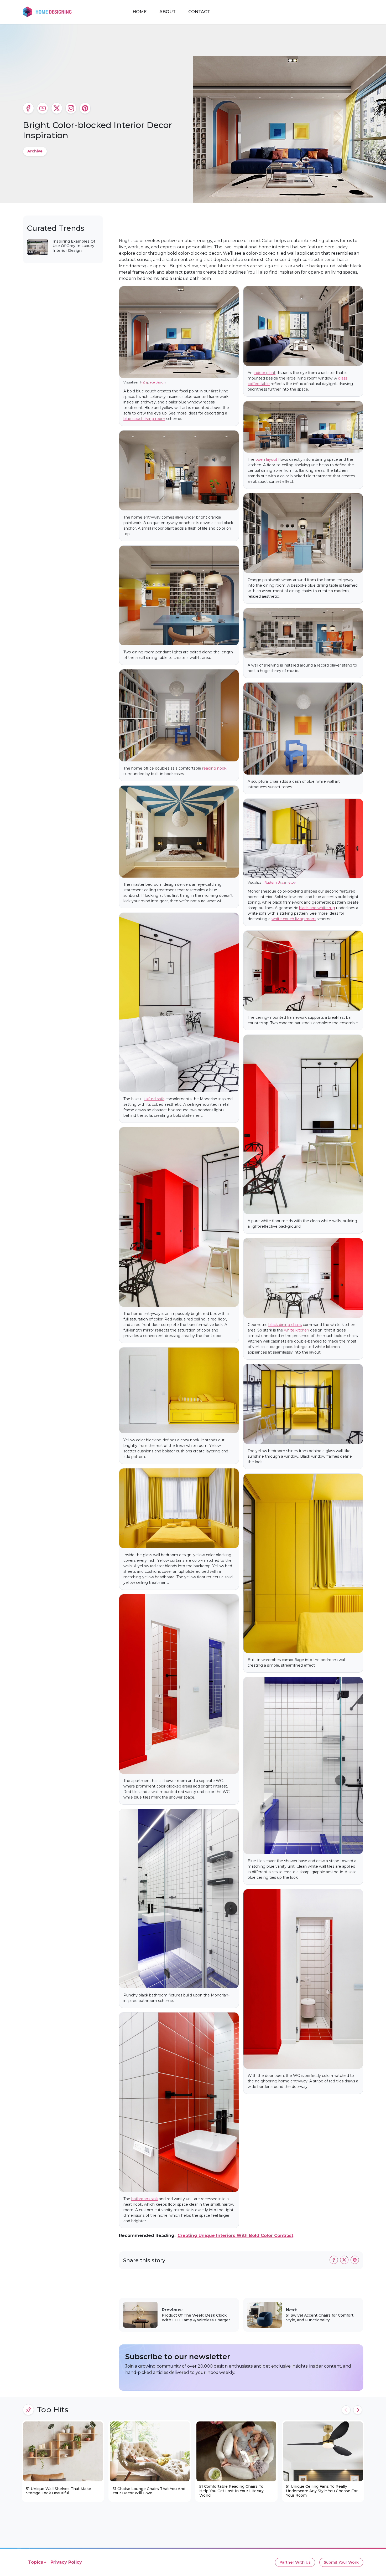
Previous (346, 2410)
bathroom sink (145, 2199)
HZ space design (153, 382)
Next (358, 2410)
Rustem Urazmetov (280, 882)
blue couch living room (144, 419)
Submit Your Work (341, 2562)
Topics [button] (36, 2562)
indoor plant (265, 373)
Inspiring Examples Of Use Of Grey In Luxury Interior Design (74, 246)
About (168, 12)
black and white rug (317, 908)
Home (140, 12)
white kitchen (297, 1330)
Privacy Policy (66, 2562)
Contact (199, 12)
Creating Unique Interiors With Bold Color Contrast (235, 2236)
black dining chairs (285, 1325)
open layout (266, 459)
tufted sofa (154, 1099)
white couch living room (294, 919)
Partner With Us (295, 2562)
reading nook (214, 768)
